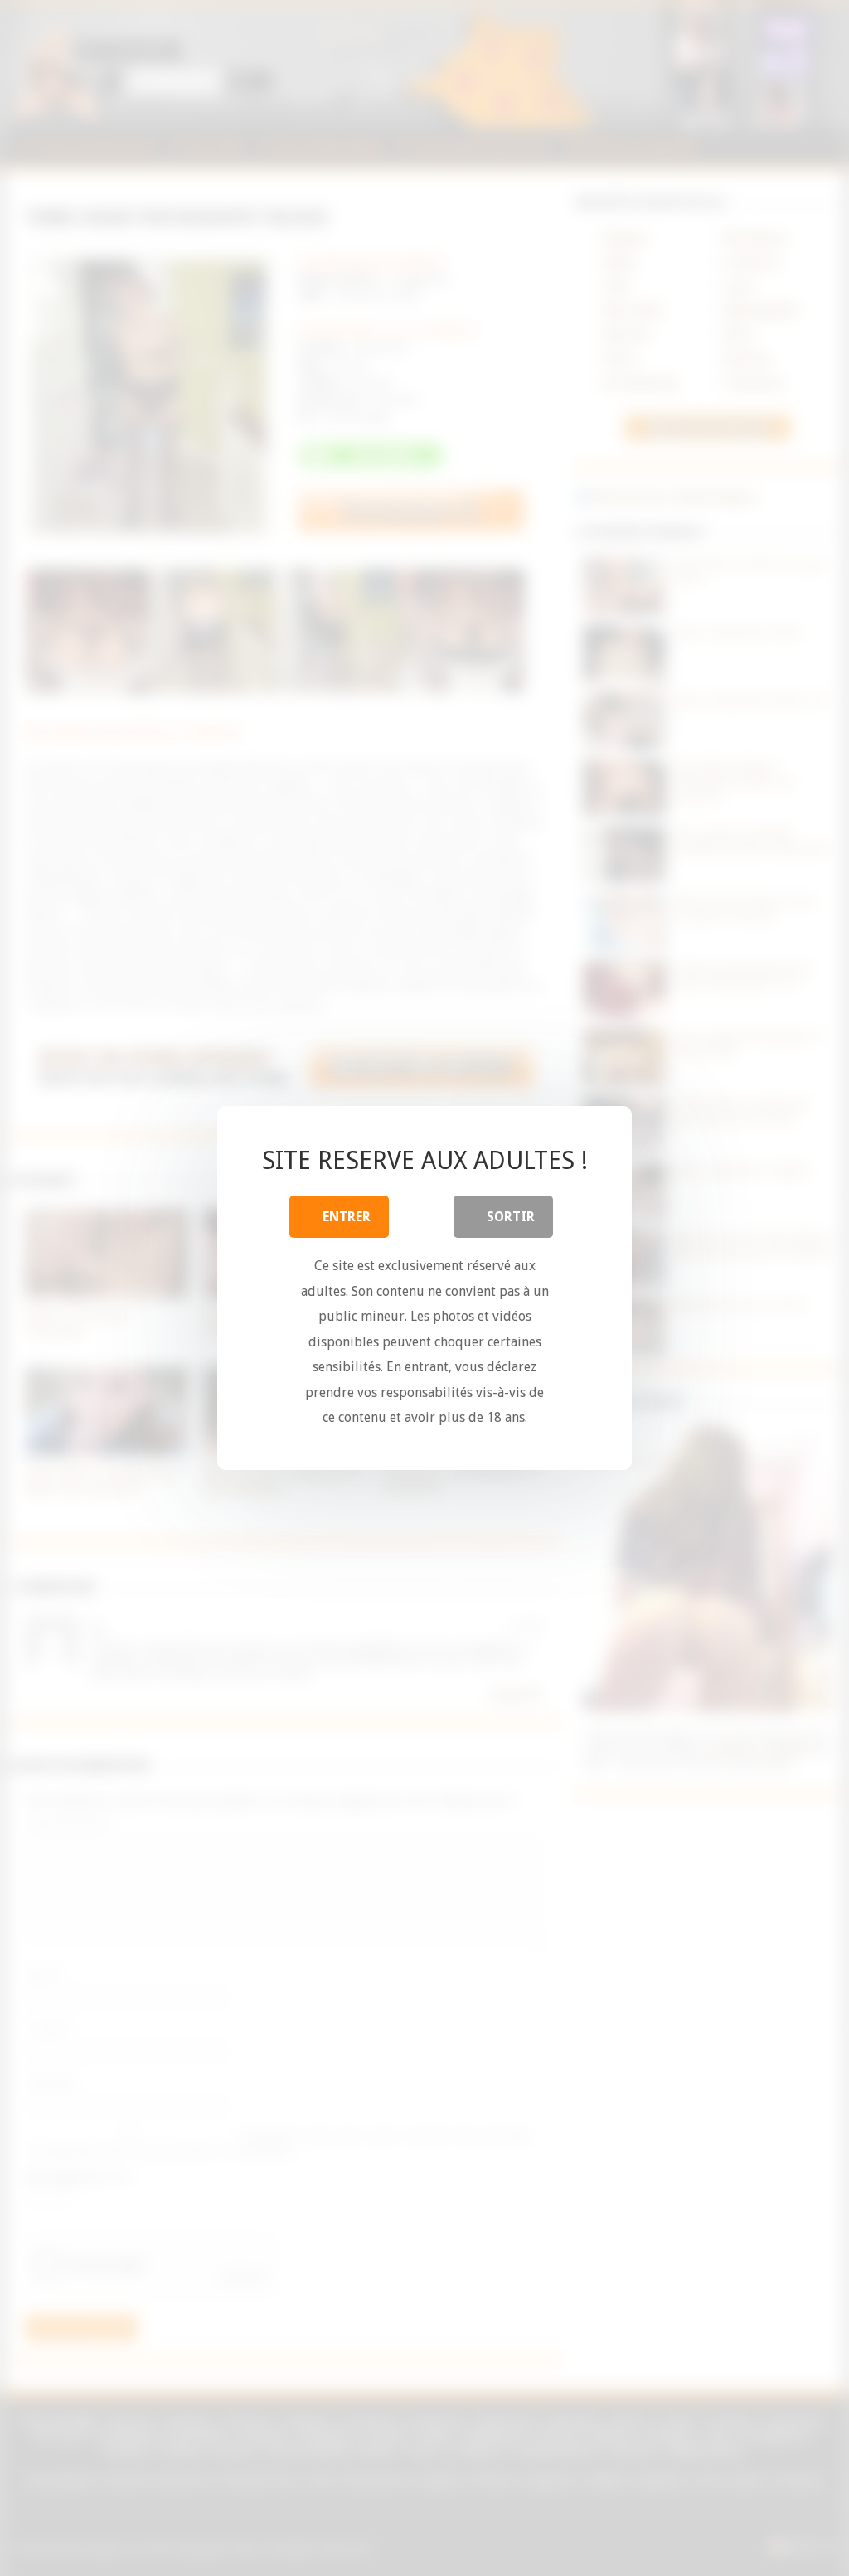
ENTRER (347, 1217)
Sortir (511, 1217)
